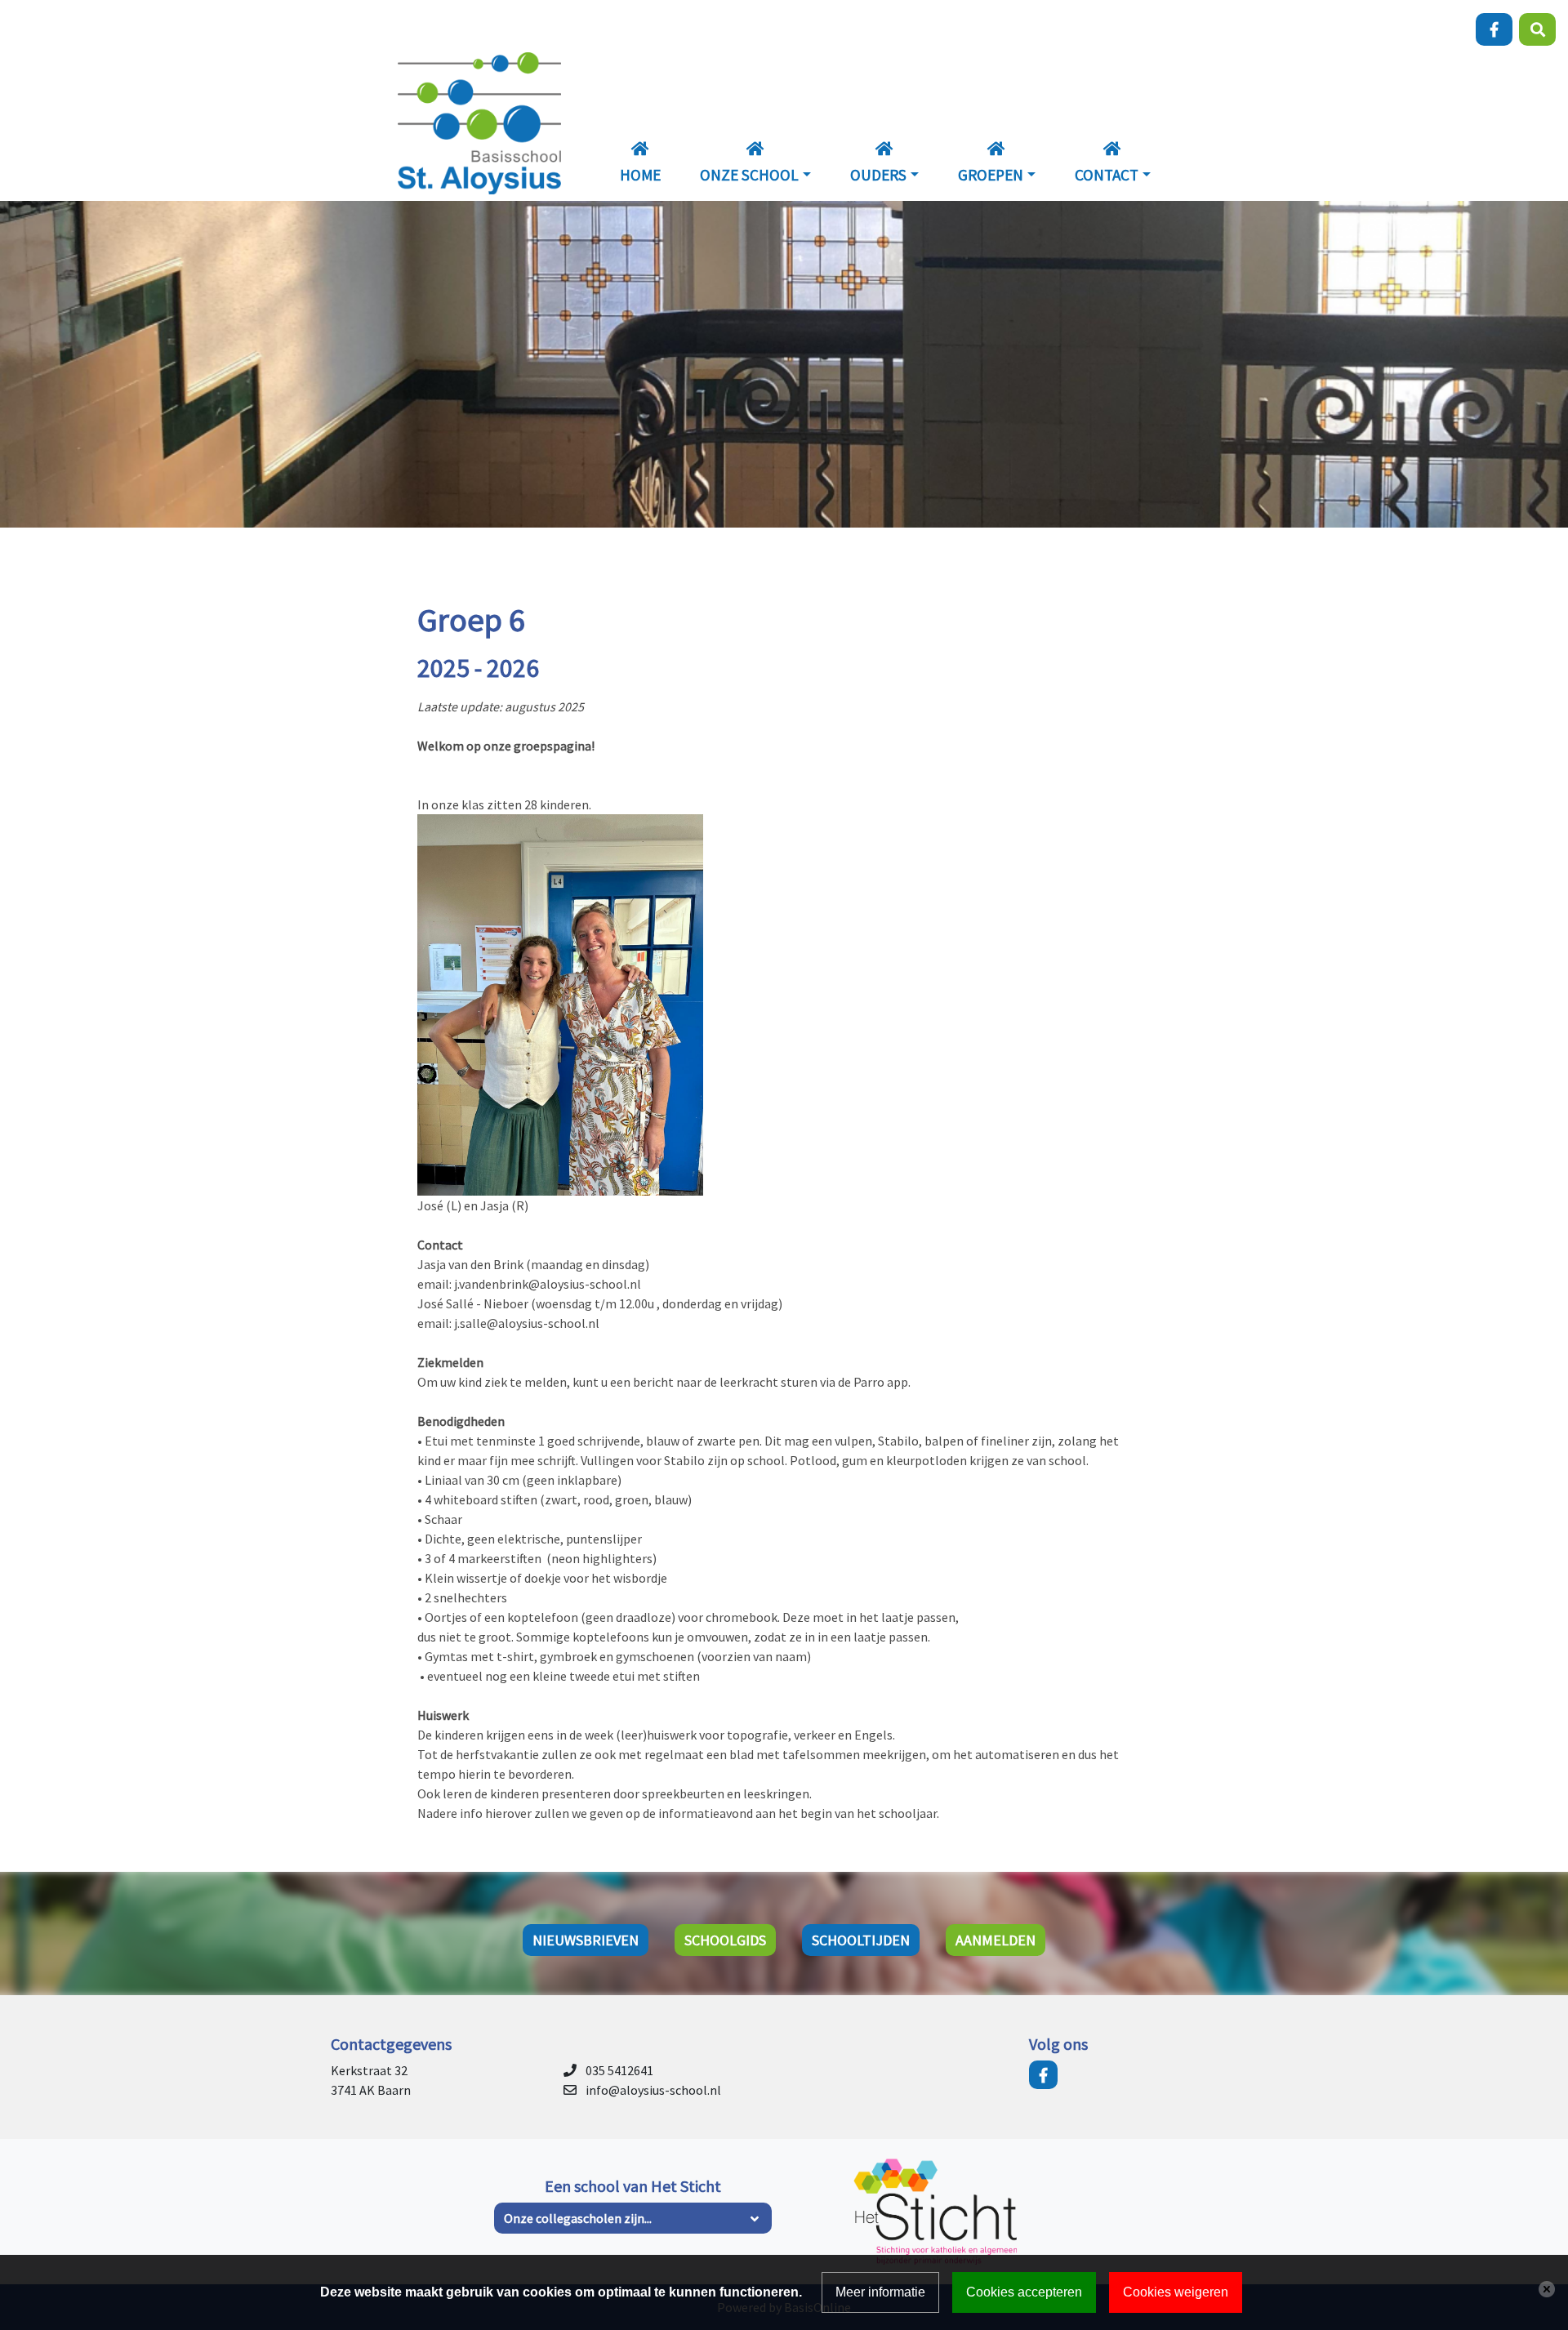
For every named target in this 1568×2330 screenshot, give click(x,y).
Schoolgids (725, 1940)
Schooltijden (861, 1940)
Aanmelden (996, 1940)
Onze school (749, 175)
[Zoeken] (1537, 29)
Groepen (991, 175)
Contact (1107, 175)
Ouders (878, 175)
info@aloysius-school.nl (653, 2090)
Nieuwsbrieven (586, 1940)
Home (640, 175)
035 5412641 (619, 2070)
